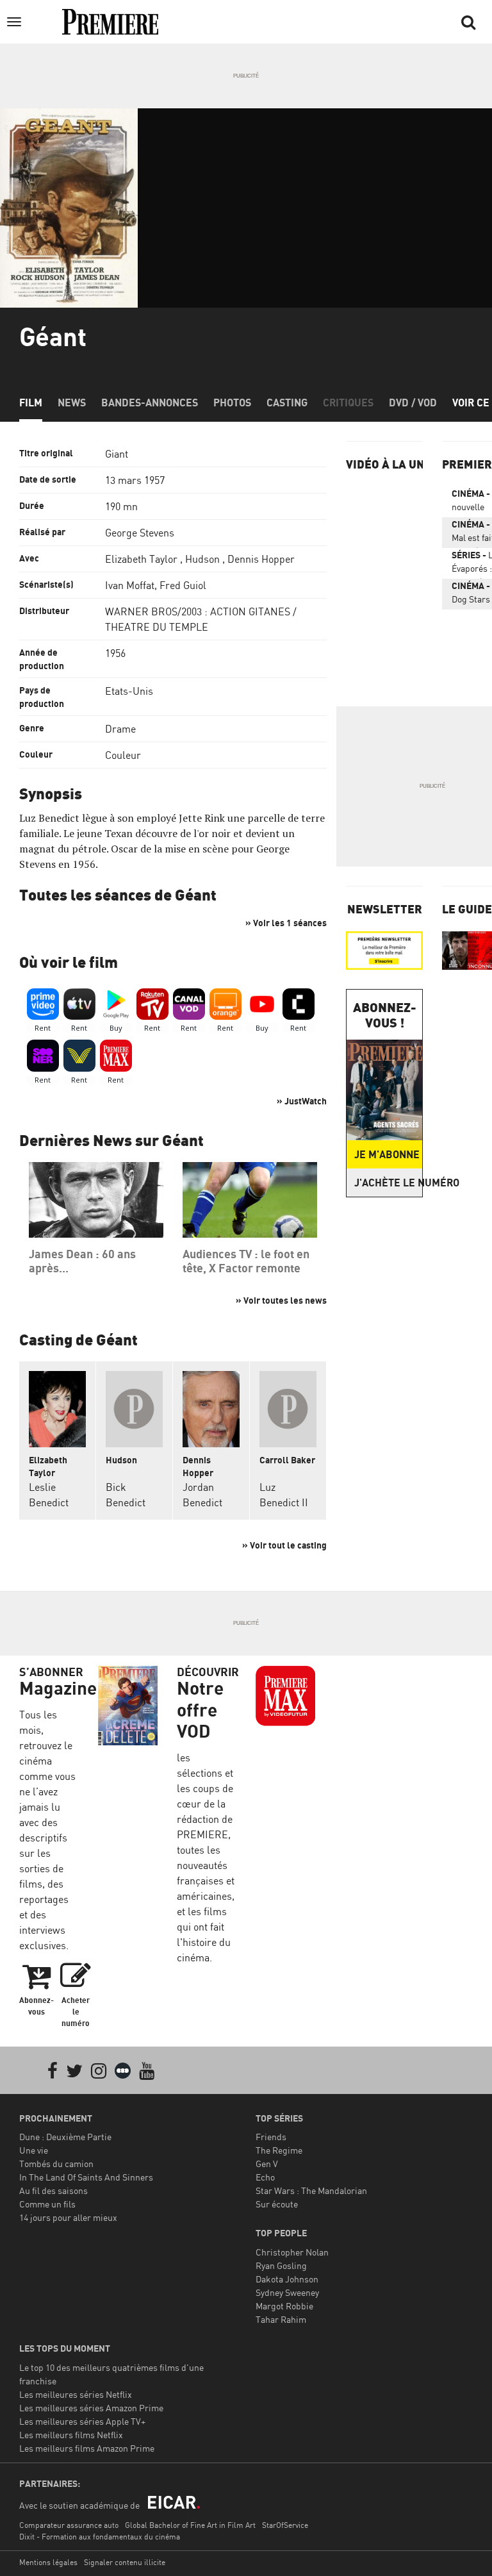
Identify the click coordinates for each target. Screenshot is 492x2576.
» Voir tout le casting (284, 1545)
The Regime (279, 2150)
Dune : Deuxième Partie (65, 2137)
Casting (287, 403)
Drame (120, 729)
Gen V (267, 2164)
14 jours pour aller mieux (68, 2217)
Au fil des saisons (53, 2190)
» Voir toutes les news (281, 1300)
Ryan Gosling (281, 2265)
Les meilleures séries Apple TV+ (82, 2421)
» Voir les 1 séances (286, 923)
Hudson (202, 559)
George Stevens (140, 533)
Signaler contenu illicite (125, 2562)
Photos (232, 403)
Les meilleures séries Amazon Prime (91, 2408)
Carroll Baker (287, 1460)
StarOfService (285, 2525)
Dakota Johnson (287, 2279)
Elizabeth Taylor (141, 559)
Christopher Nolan (292, 2252)
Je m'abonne (387, 1154)
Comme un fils (47, 2204)
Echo (265, 2177)
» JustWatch (302, 1101)
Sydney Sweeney (287, 2292)
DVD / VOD (413, 403)
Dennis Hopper (261, 559)
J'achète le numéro (388, 1183)
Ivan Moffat (130, 585)
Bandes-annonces (150, 403)
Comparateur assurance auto (69, 2525)
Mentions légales (48, 2562)
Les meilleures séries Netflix (76, 2394)
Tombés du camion (56, 2164)
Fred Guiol (183, 585)
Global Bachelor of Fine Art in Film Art (190, 2525)
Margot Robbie (284, 2306)
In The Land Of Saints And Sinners (86, 2177)
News (72, 403)
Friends (271, 2137)
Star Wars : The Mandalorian (311, 2190)
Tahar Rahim (281, 2319)
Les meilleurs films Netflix (71, 2435)
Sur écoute (277, 2204)
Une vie (34, 2150)
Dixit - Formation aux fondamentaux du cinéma (100, 2537)
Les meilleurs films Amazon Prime (87, 2448)
